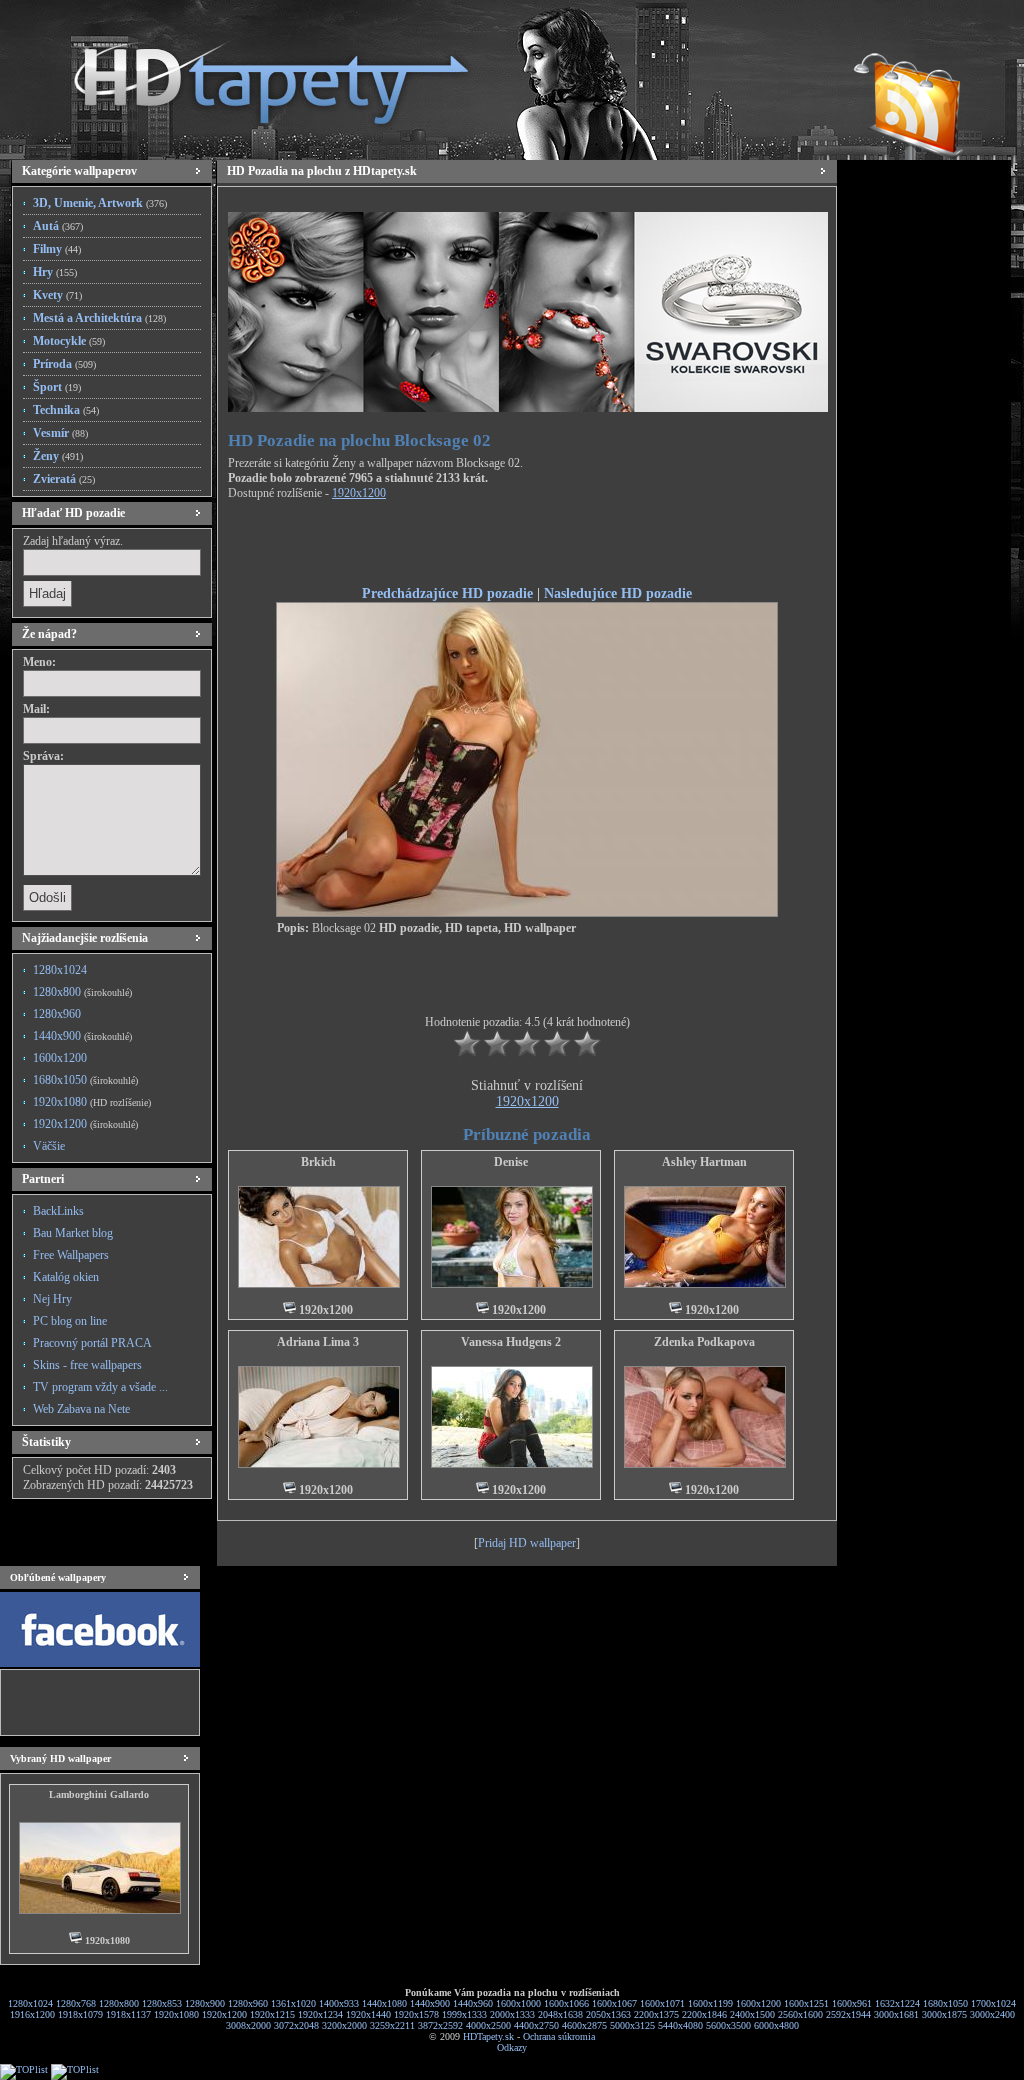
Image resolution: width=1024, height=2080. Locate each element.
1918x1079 (80, 2014)
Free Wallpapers (71, 1255)
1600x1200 (60, 1058)
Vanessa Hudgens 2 (511, 1342)
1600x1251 (806, 2003)
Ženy (58, 456)
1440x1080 (384, 2003)
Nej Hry (52, 1299)
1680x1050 (85, 1080)
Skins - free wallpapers (87, 1365)
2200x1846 (704, 2014)
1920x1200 (85, 1124)
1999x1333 (464, 2014)
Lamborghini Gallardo (99, 1794)
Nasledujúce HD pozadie (618, 593)
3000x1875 (944, 2014)
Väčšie (49, 1146)
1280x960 (57, 1014)
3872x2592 (440, 2025)
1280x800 (82, 992)
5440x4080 (680, 2025)
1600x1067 (614, 2003)
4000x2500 (488, 2025)
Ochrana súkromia (559, 2036)
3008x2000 (248, 2025)
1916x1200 (32, 2014)
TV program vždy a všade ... (100, 1387)
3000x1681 (896, 2014)
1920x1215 (272, 2014)
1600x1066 (566, 2003)
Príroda (64, 364)
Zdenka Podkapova (704, 1342)
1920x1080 (92, 1102)
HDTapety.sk (488, 2036)
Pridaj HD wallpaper (527, 1543)
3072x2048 (296, 2025)
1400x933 (339, 2003)
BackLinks (58, 1211)
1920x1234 (320, 2014)
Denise (511, 1162)
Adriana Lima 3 (318, 1342)
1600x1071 (662, 2003)
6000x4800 (776, 2025)
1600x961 (852, 2003)
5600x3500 (728, 2025)
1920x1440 (368, 2014)
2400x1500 (752, 2014)
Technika (66, 410)
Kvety (57, 295)
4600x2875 (584, 2025)
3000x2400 (992, 2014)
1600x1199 (710, 2003)
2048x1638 (560, 2014)
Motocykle (69, 341)
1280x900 (205, 2003)
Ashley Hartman (704, 1162)
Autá (58, 226)
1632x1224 (897, 2003)
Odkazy (512, 2047)
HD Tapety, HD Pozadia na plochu (252, 75)
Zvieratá (64, 479)
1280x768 (76, 2003)
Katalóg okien (66, 1277)
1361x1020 (293, 2003)
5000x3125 (632, 2025)
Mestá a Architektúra (99, 318)
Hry (55, 272)
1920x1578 (416, 2014)
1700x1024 (993, 2003)
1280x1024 (60, 970)
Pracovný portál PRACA (92, 1343)
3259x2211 (392, 2025)
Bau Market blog (73, 1233)
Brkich (318, 1162)
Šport (57, 387)
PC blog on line (70, 1321)
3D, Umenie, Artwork (100, 203)
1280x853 (162, 2003)
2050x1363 (608, 2014)
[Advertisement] (527, 546)
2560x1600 (800, 2014)
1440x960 (473, 2003)
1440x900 (82, 1036)
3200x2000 (344, 2025)
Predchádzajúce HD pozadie (447, 593)
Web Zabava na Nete (81, 1409)
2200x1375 (656, 2014)
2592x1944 (848, 2014)
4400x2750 (536, 2025)
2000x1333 (512, 2014)
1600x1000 (518, 2003)
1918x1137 (128, 2014)
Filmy (57, 249)
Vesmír (60, 433)
